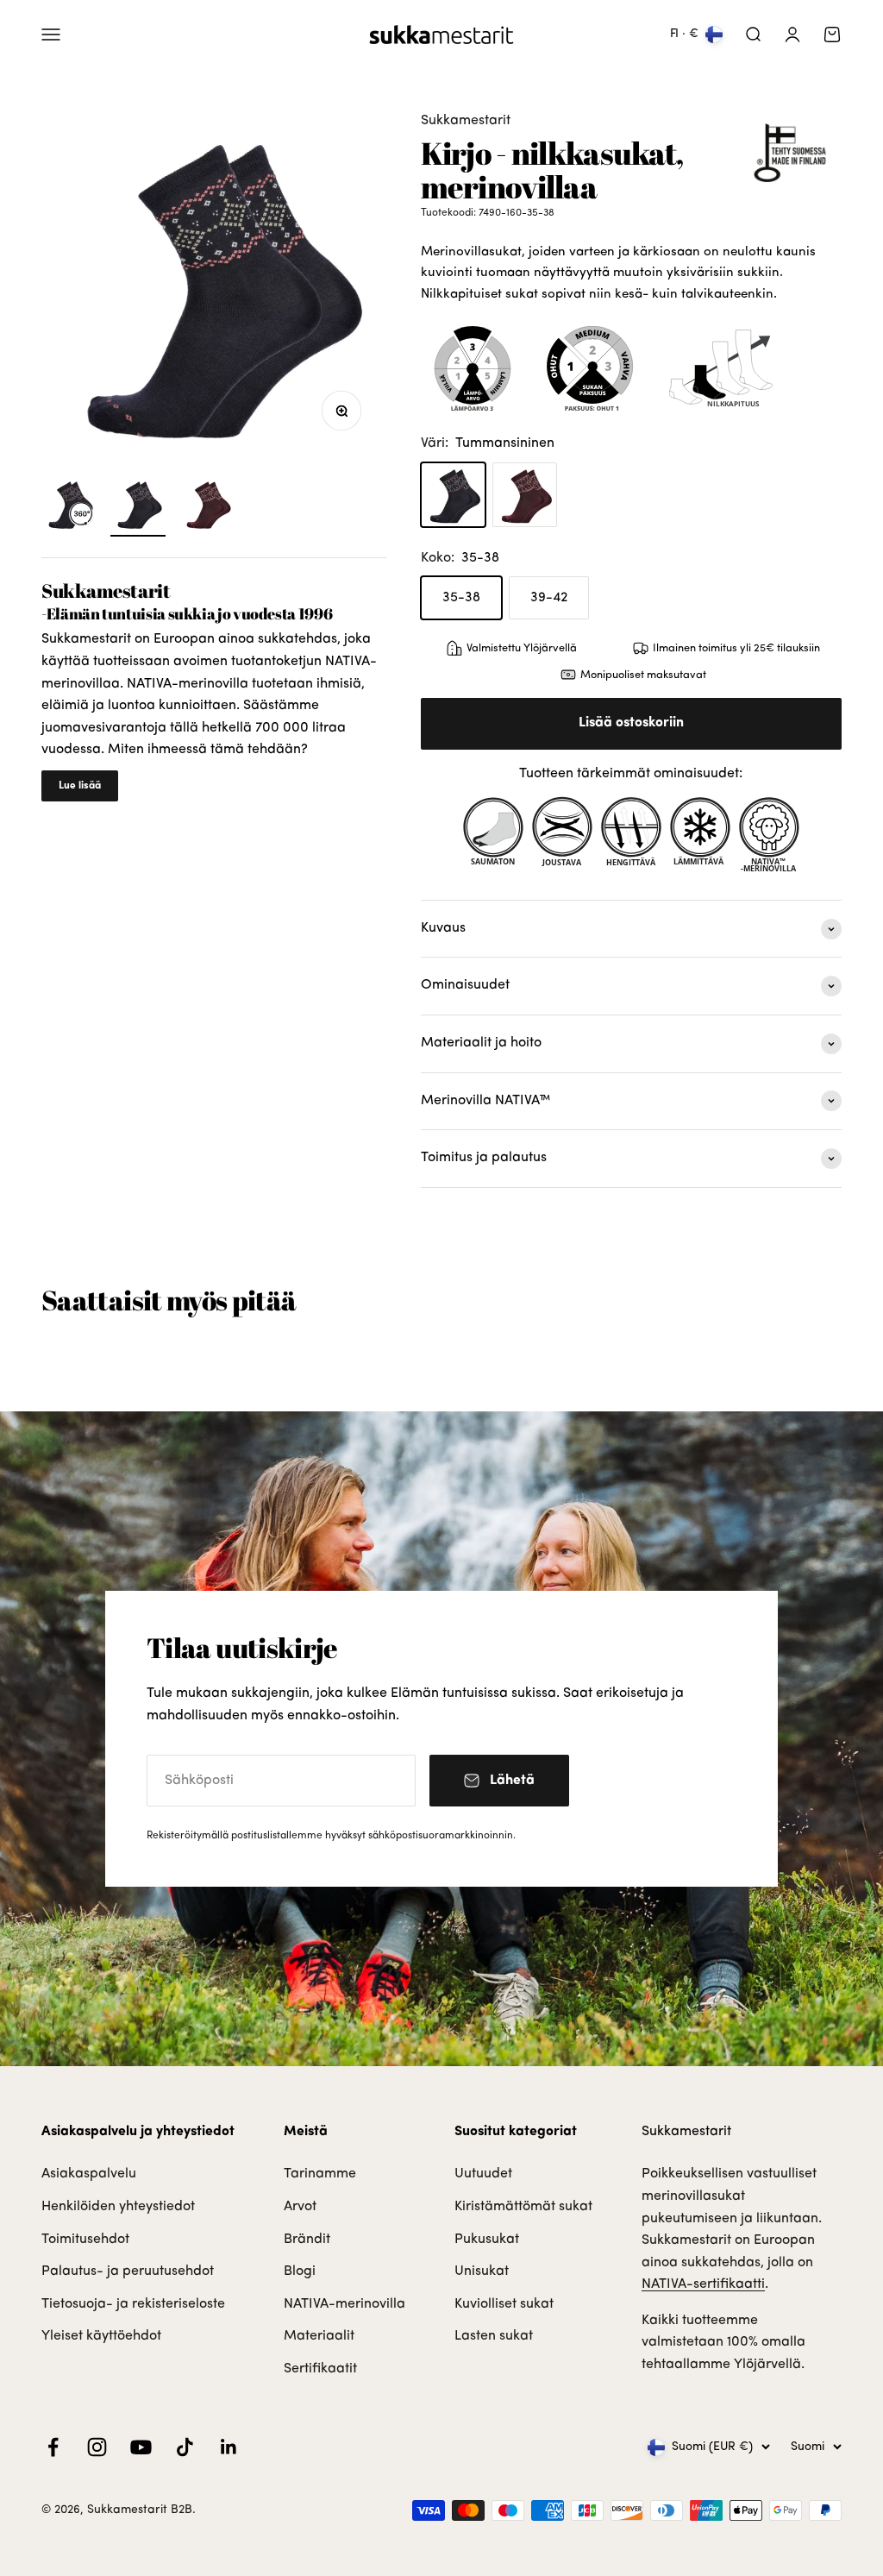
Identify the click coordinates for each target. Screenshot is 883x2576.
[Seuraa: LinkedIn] (229, 2447)
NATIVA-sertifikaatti (703, 2284)
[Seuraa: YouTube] (141, 2447)
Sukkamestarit (466, 121)
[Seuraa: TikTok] (185, 2447)
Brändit (307, 2240)
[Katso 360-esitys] (69, 506)
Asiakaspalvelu (89, 2174)
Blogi (300, 2271)
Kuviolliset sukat (504, 2304)
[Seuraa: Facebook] (53, 2447)
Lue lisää (80, 786)
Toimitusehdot (85, 2240)
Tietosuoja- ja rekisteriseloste (133, 2304)
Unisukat (482, 2271)
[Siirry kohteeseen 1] (138, 506)
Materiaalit (319, 2336)
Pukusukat (487, 2240)
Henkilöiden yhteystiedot (118, 2207)
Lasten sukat (494, 2336)
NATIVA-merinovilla (344, 2304)
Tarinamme (320, 2174)
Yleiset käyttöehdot (101, 2336)
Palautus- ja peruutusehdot (128, 2271)
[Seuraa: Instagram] (97, 2447)
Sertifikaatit (320, 2369)
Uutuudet (483, 2174)
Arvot (300, 2207)
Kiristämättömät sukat (523, 2207)
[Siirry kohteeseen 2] (207, 506)
